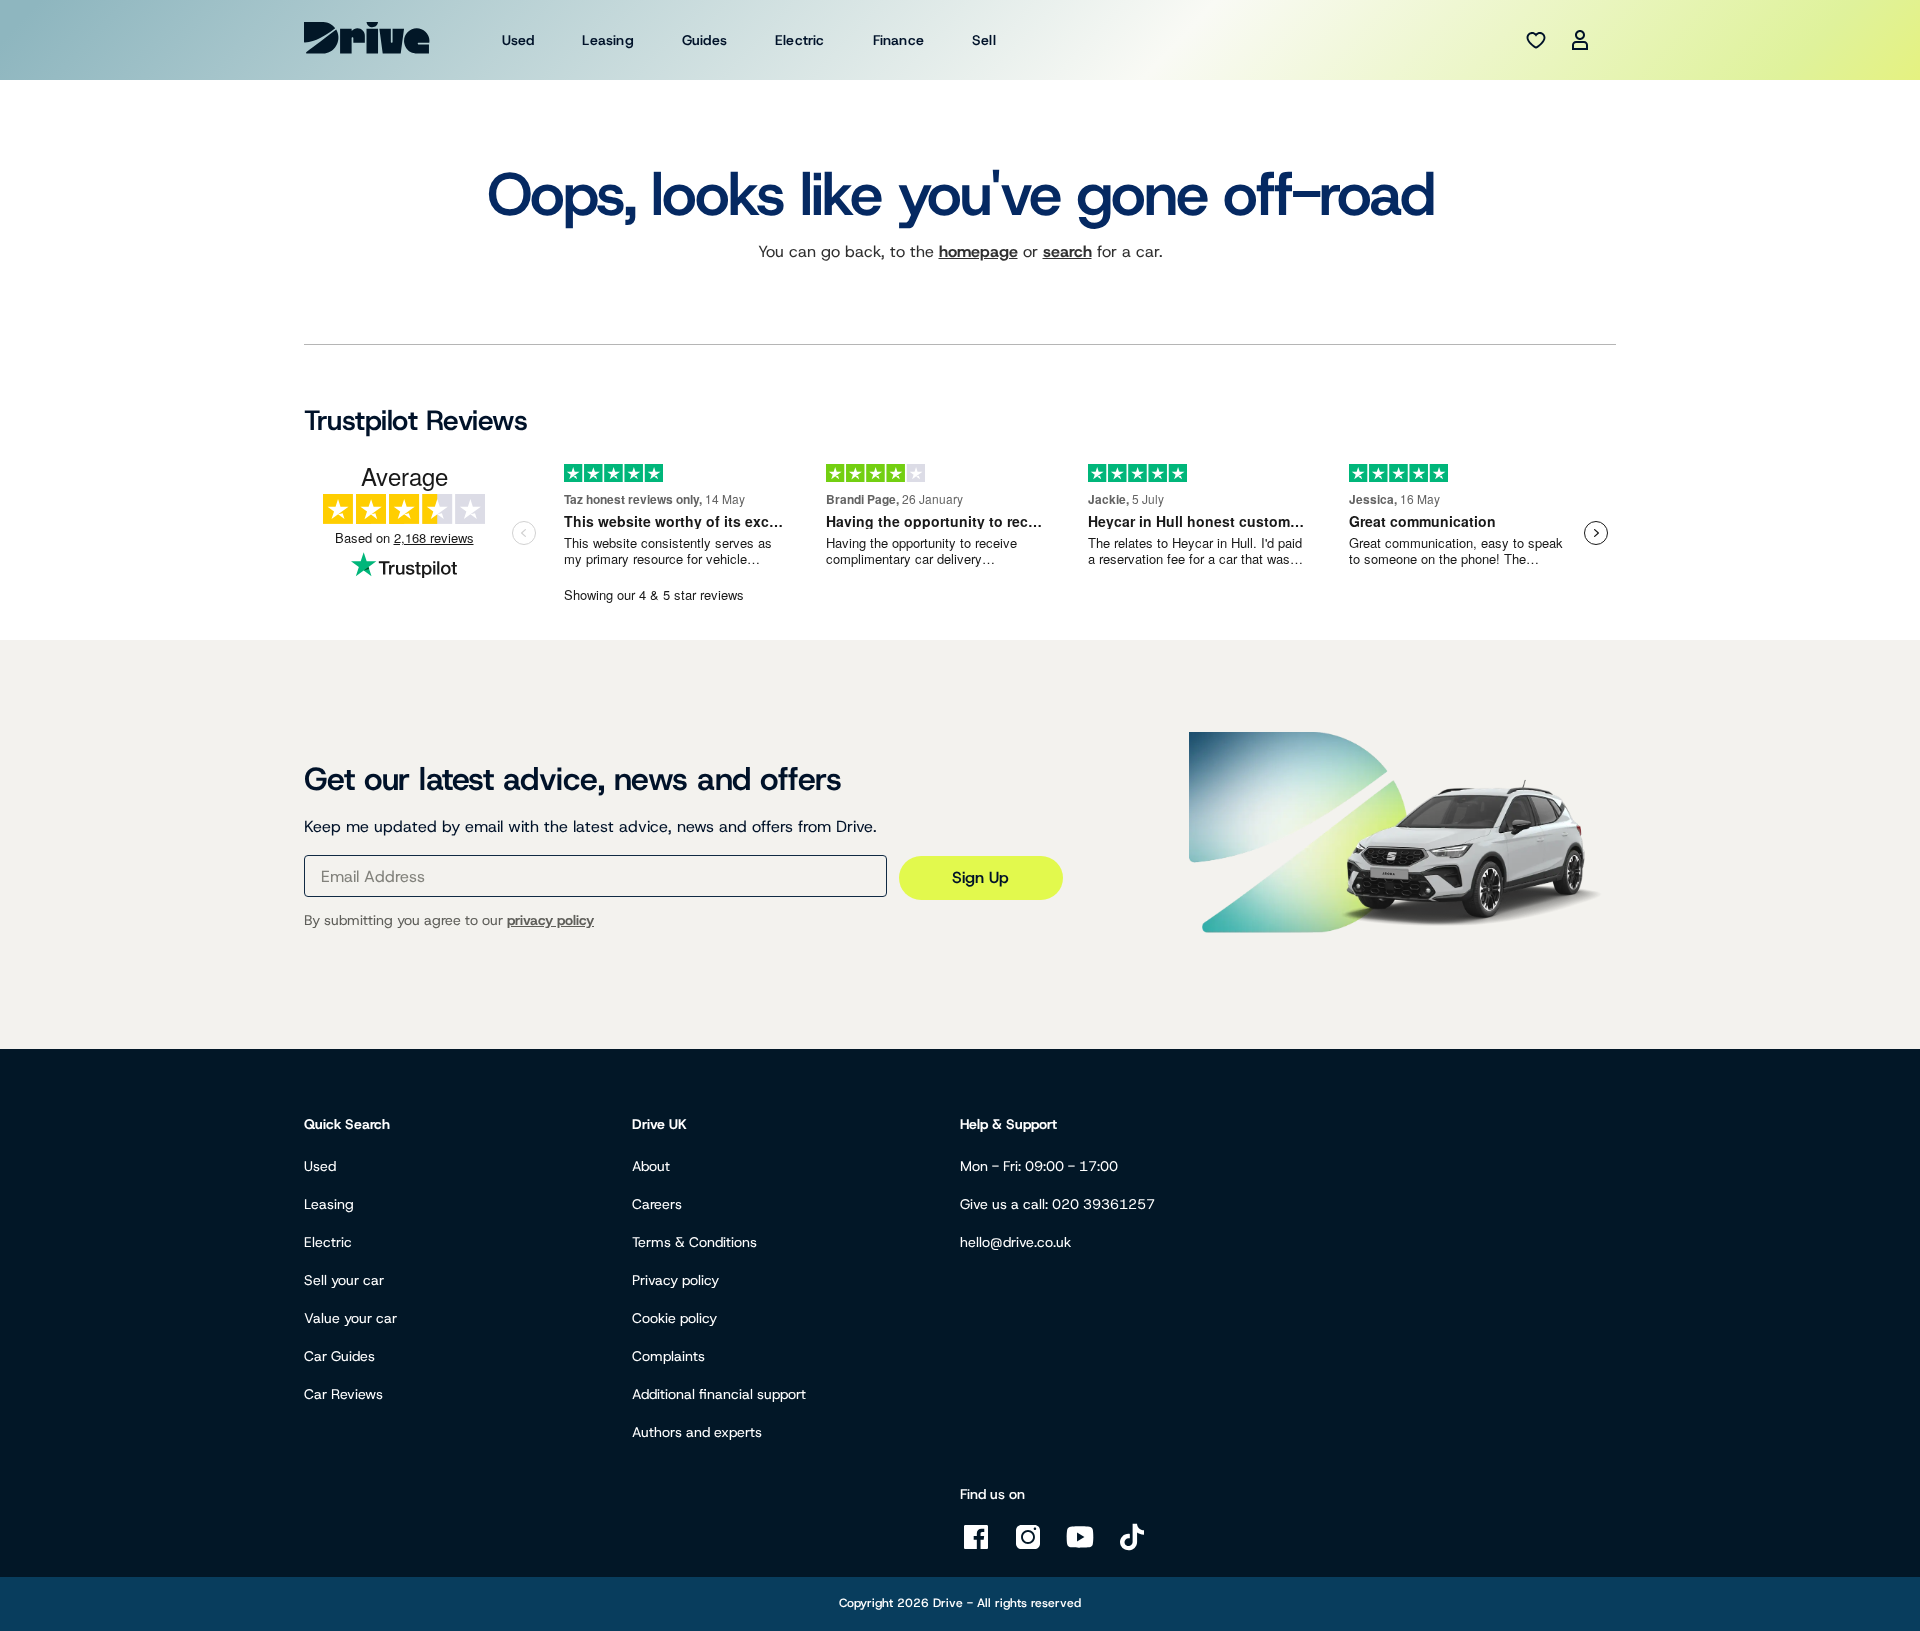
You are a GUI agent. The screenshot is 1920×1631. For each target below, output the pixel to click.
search (1067, 251)
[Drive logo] (367, 38)
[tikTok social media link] (1132, 1547)
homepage (978, 251)
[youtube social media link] (1080, 1547)
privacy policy (550, 920)
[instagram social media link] (1028, 1547)
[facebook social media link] (976, 1547)
